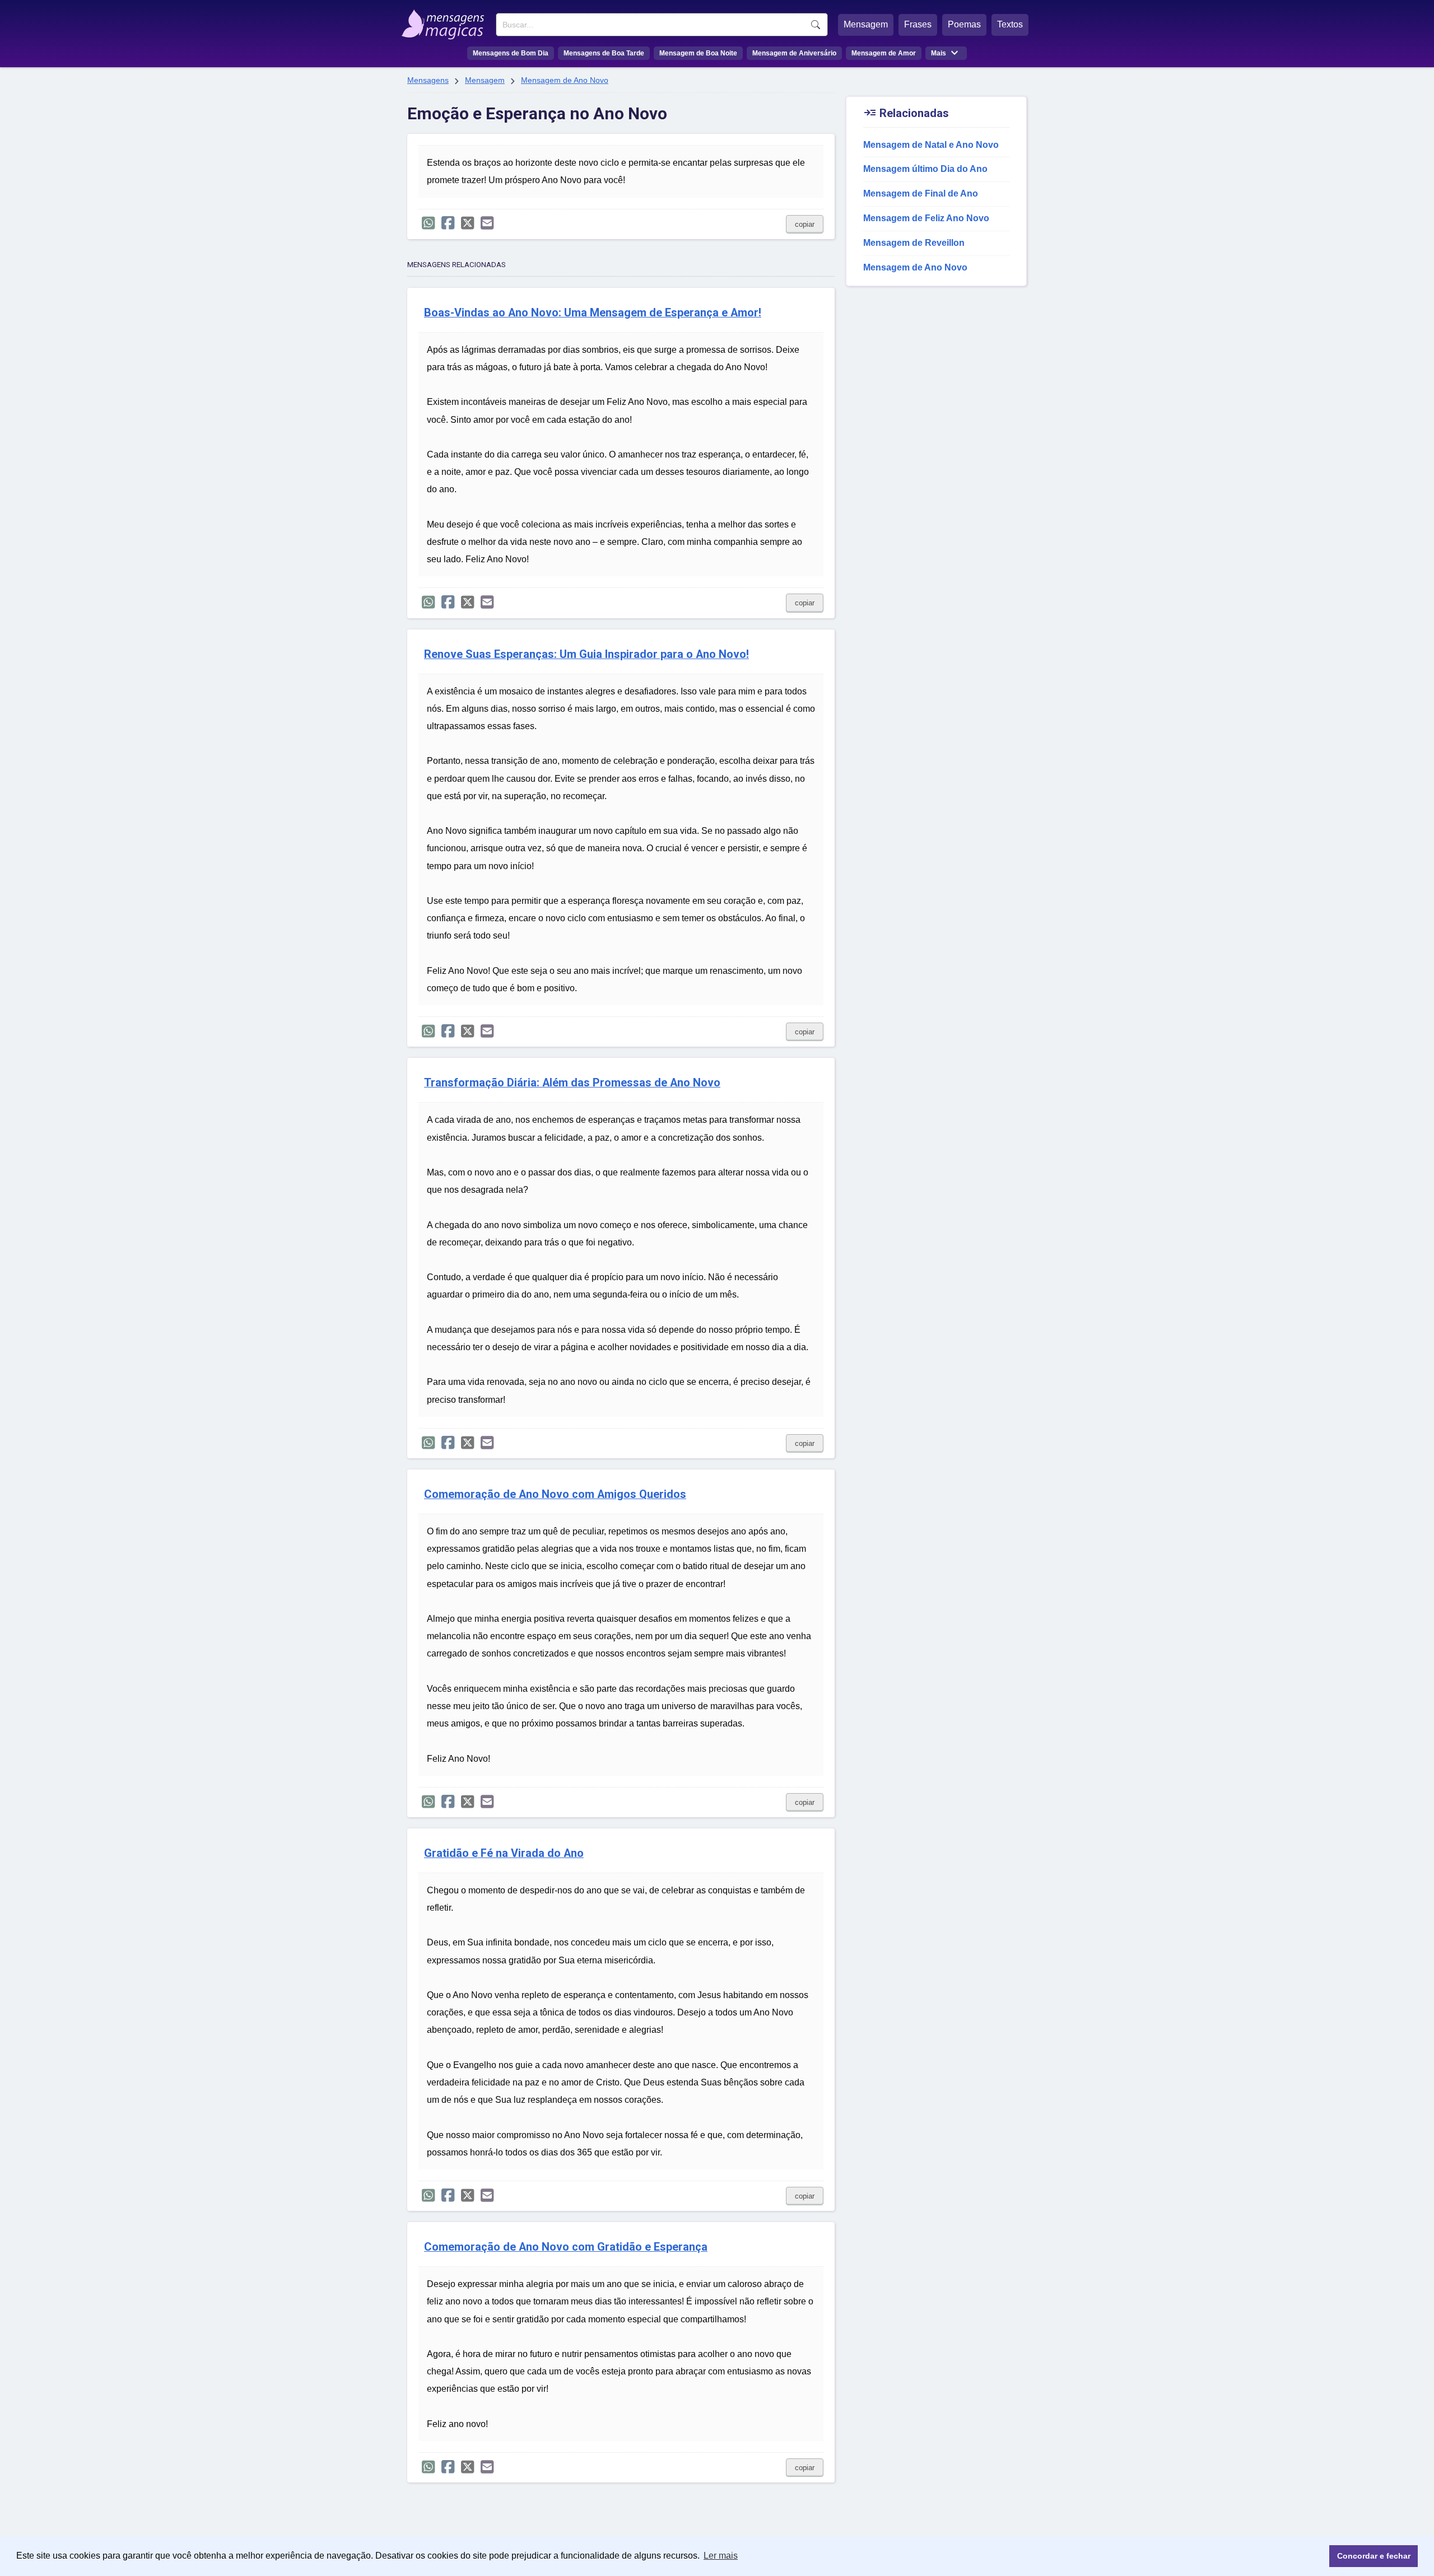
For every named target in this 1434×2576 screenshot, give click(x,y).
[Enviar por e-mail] (487, 223)
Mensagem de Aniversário (794, 53)
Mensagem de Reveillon (914, 243)
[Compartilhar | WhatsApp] (428, 223)
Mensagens (428, 80)
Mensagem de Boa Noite (698, 53)
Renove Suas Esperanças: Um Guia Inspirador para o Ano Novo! (586, 654)
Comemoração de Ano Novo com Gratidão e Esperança (566, 2247)
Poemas (964, 24)
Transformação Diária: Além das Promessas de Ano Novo (572, 1083)
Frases (918, 24)
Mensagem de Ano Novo (565, 80)
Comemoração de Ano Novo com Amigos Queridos (555, 1494)
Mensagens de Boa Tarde (604, 53)
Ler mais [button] (721, 2556)
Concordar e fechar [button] (1374, 2556)
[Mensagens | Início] (446, 21)
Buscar (816, 25)
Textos (1010, 24)
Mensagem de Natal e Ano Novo (931, 145)
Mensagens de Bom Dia (511, 53)
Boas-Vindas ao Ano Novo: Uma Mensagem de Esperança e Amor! (593, 313)
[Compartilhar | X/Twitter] (467, 223)
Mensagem (866, 24)
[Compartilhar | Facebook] (448, 223)
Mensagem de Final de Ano (921, 193)
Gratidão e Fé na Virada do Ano (504, 1853)
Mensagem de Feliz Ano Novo (926, 218)
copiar (805, 224)
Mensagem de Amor (884, 53)
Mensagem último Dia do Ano (925, 169)
